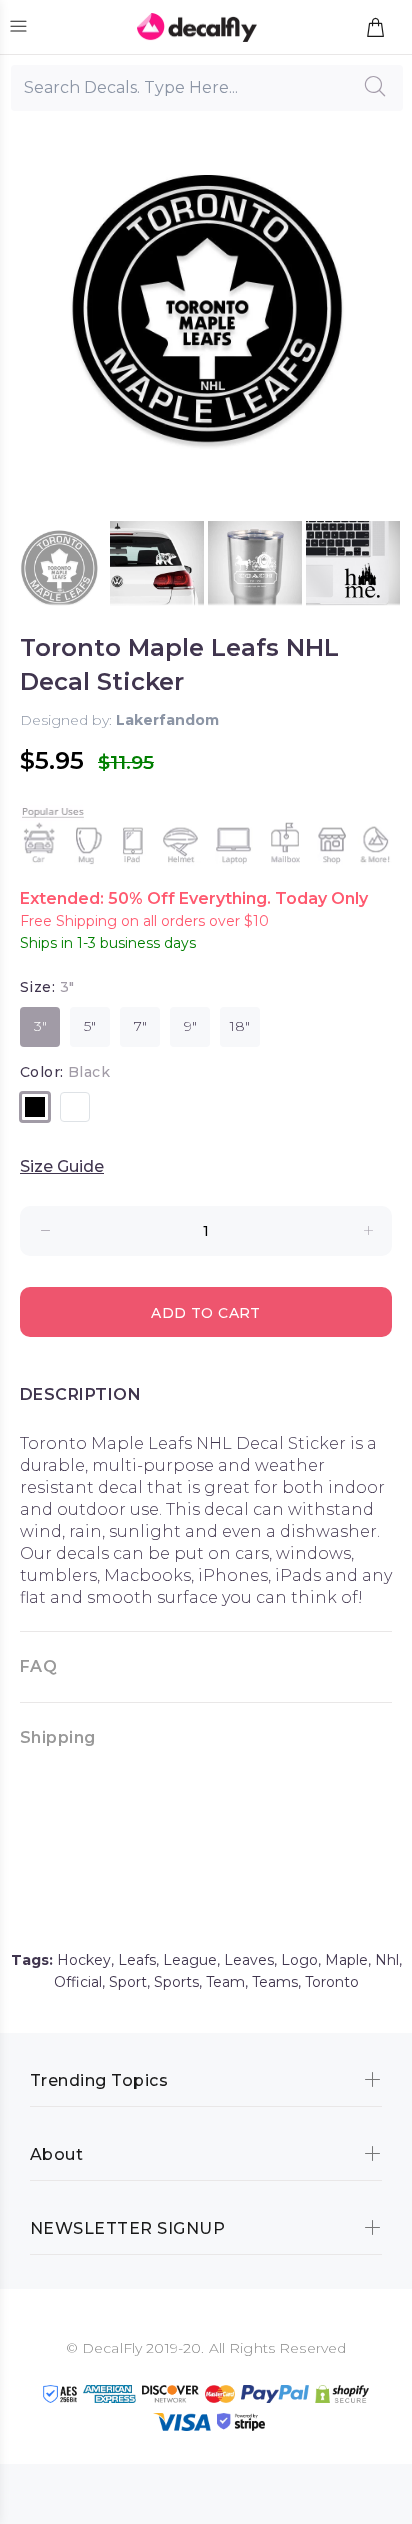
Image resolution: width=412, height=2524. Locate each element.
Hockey (84, 1960)
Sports (176, 1982)
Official (78, 1982)
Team (225, 1982)
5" (90, 1026)
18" (240, 1026)
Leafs (137, 1960)
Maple (346, 1960)
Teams (275, 1982)
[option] (59, 568)
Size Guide (62, 1166)
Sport (128, 1982)
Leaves (249, 1960)
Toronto (332, 1982)
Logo (299, 1960)
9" (190, 1026)
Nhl (387, 1960)
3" (40, 1026)
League (190, 1960)
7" (140, 1026)
